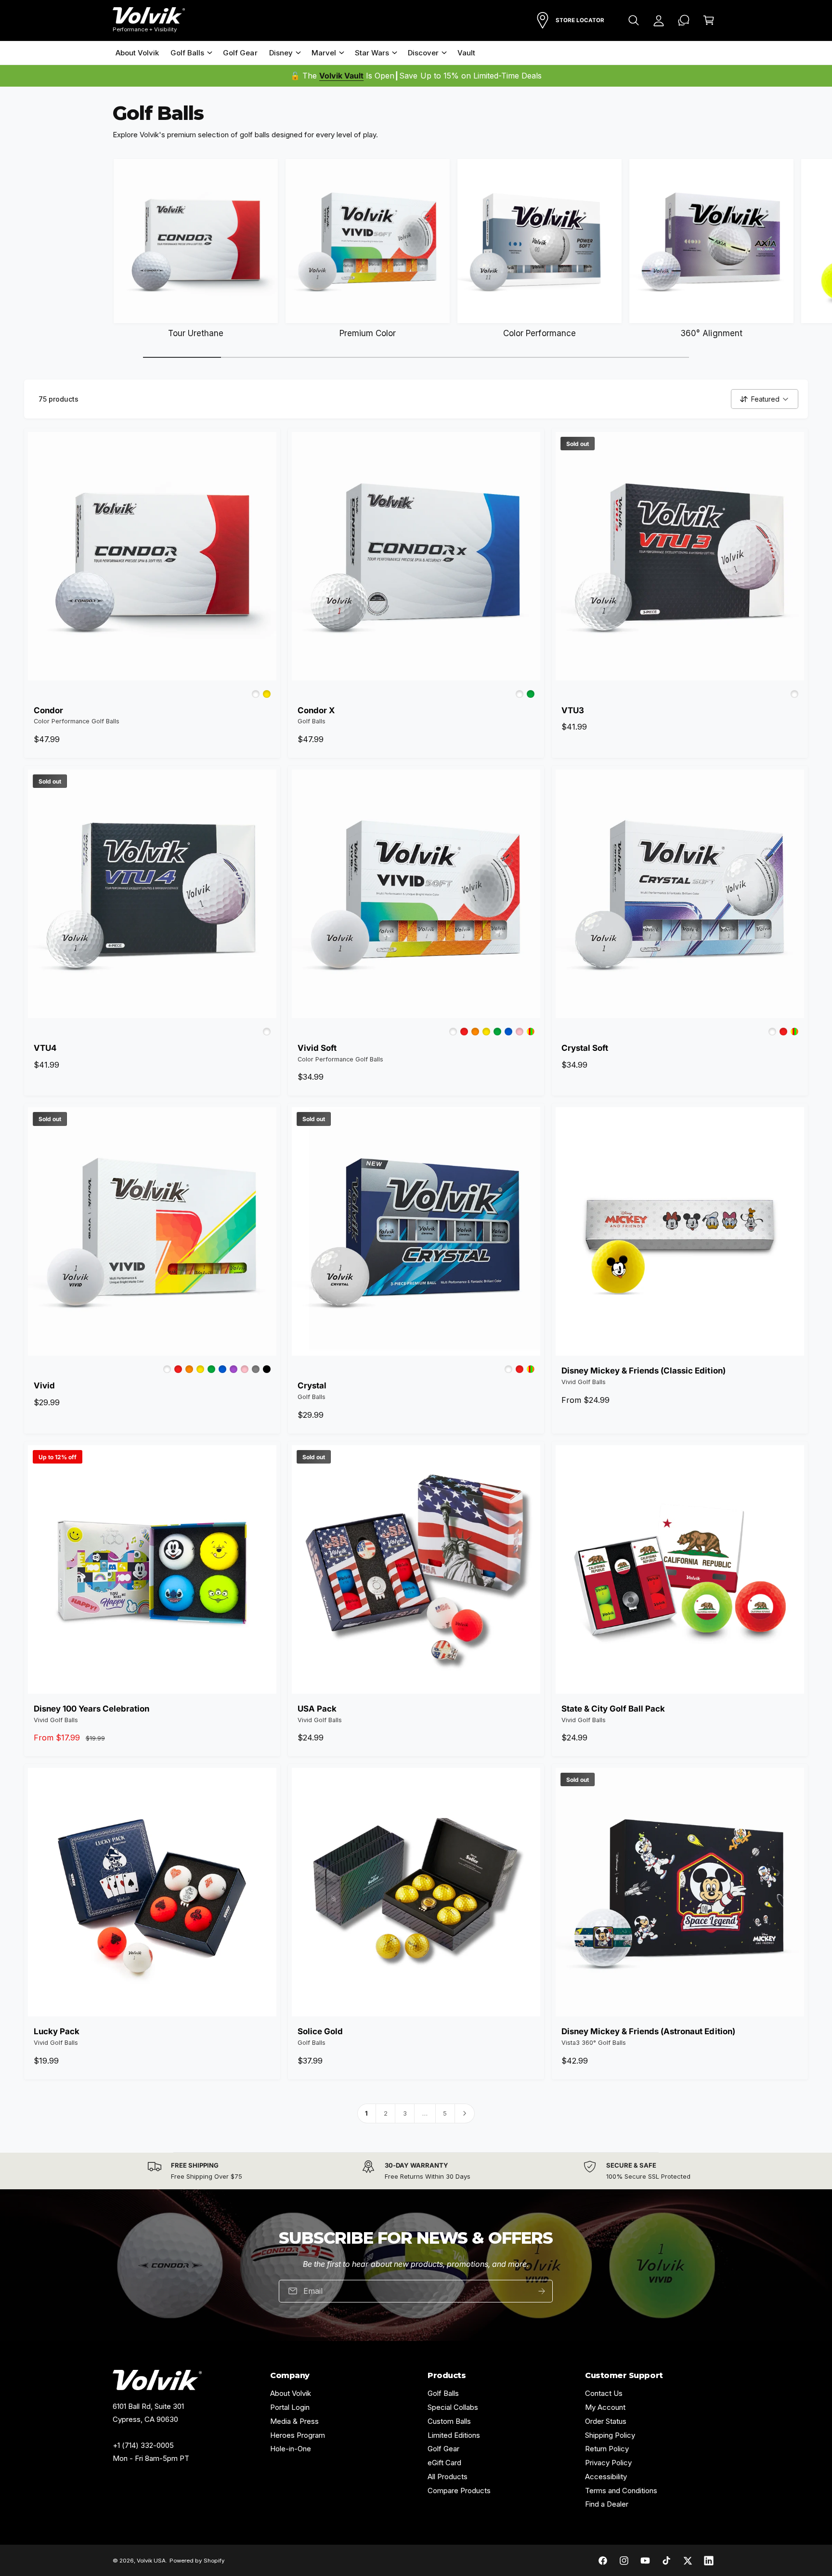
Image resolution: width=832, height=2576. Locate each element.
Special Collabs (453, 2407)
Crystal (312, 1386)
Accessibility (606, 2477)
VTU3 (573, 710)
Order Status (606, 2421)
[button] (634, 20)
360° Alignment (711, 333)
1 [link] (366, 2113)
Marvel (324, 53)
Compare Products (459, 2491)
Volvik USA (151, 2561)
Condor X (316, 710)
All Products (448, 2477)
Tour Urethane (196, 333)
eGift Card (444, 2463)
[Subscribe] (542, 2291)
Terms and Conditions (621, 2491)
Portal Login (290, 2407)
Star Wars (372, 53)
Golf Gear (443, 2449)
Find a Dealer (607, 2504)
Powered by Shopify (197, 2561)
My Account (605, 2407)
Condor (48, 710)
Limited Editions (454, 2435)
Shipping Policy (610, 2435)
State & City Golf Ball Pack (613, 1709)
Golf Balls (187, 53)
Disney (281, 53)
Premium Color (368, 333)
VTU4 (45, 1048)
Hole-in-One (291, 2449)
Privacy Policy (608, 2463)
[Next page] (465, 2113)
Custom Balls (449, 2421)
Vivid (44, 1386)
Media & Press (294, 2421)
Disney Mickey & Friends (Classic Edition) (643, 1371)
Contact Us (604, 2393)
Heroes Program (298, 2435)
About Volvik (291, 2393)
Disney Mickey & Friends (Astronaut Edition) (648, 2031)
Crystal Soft (585, 1048)
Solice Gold (320, 2031)
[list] (416, 2171)
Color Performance (539, 333)
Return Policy (607, 2449)
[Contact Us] (684, 20)
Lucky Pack (57, 2031)
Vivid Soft (317, 1048)
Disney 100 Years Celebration (91, 1709)
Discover (423, 53)
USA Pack (317, 1709)
